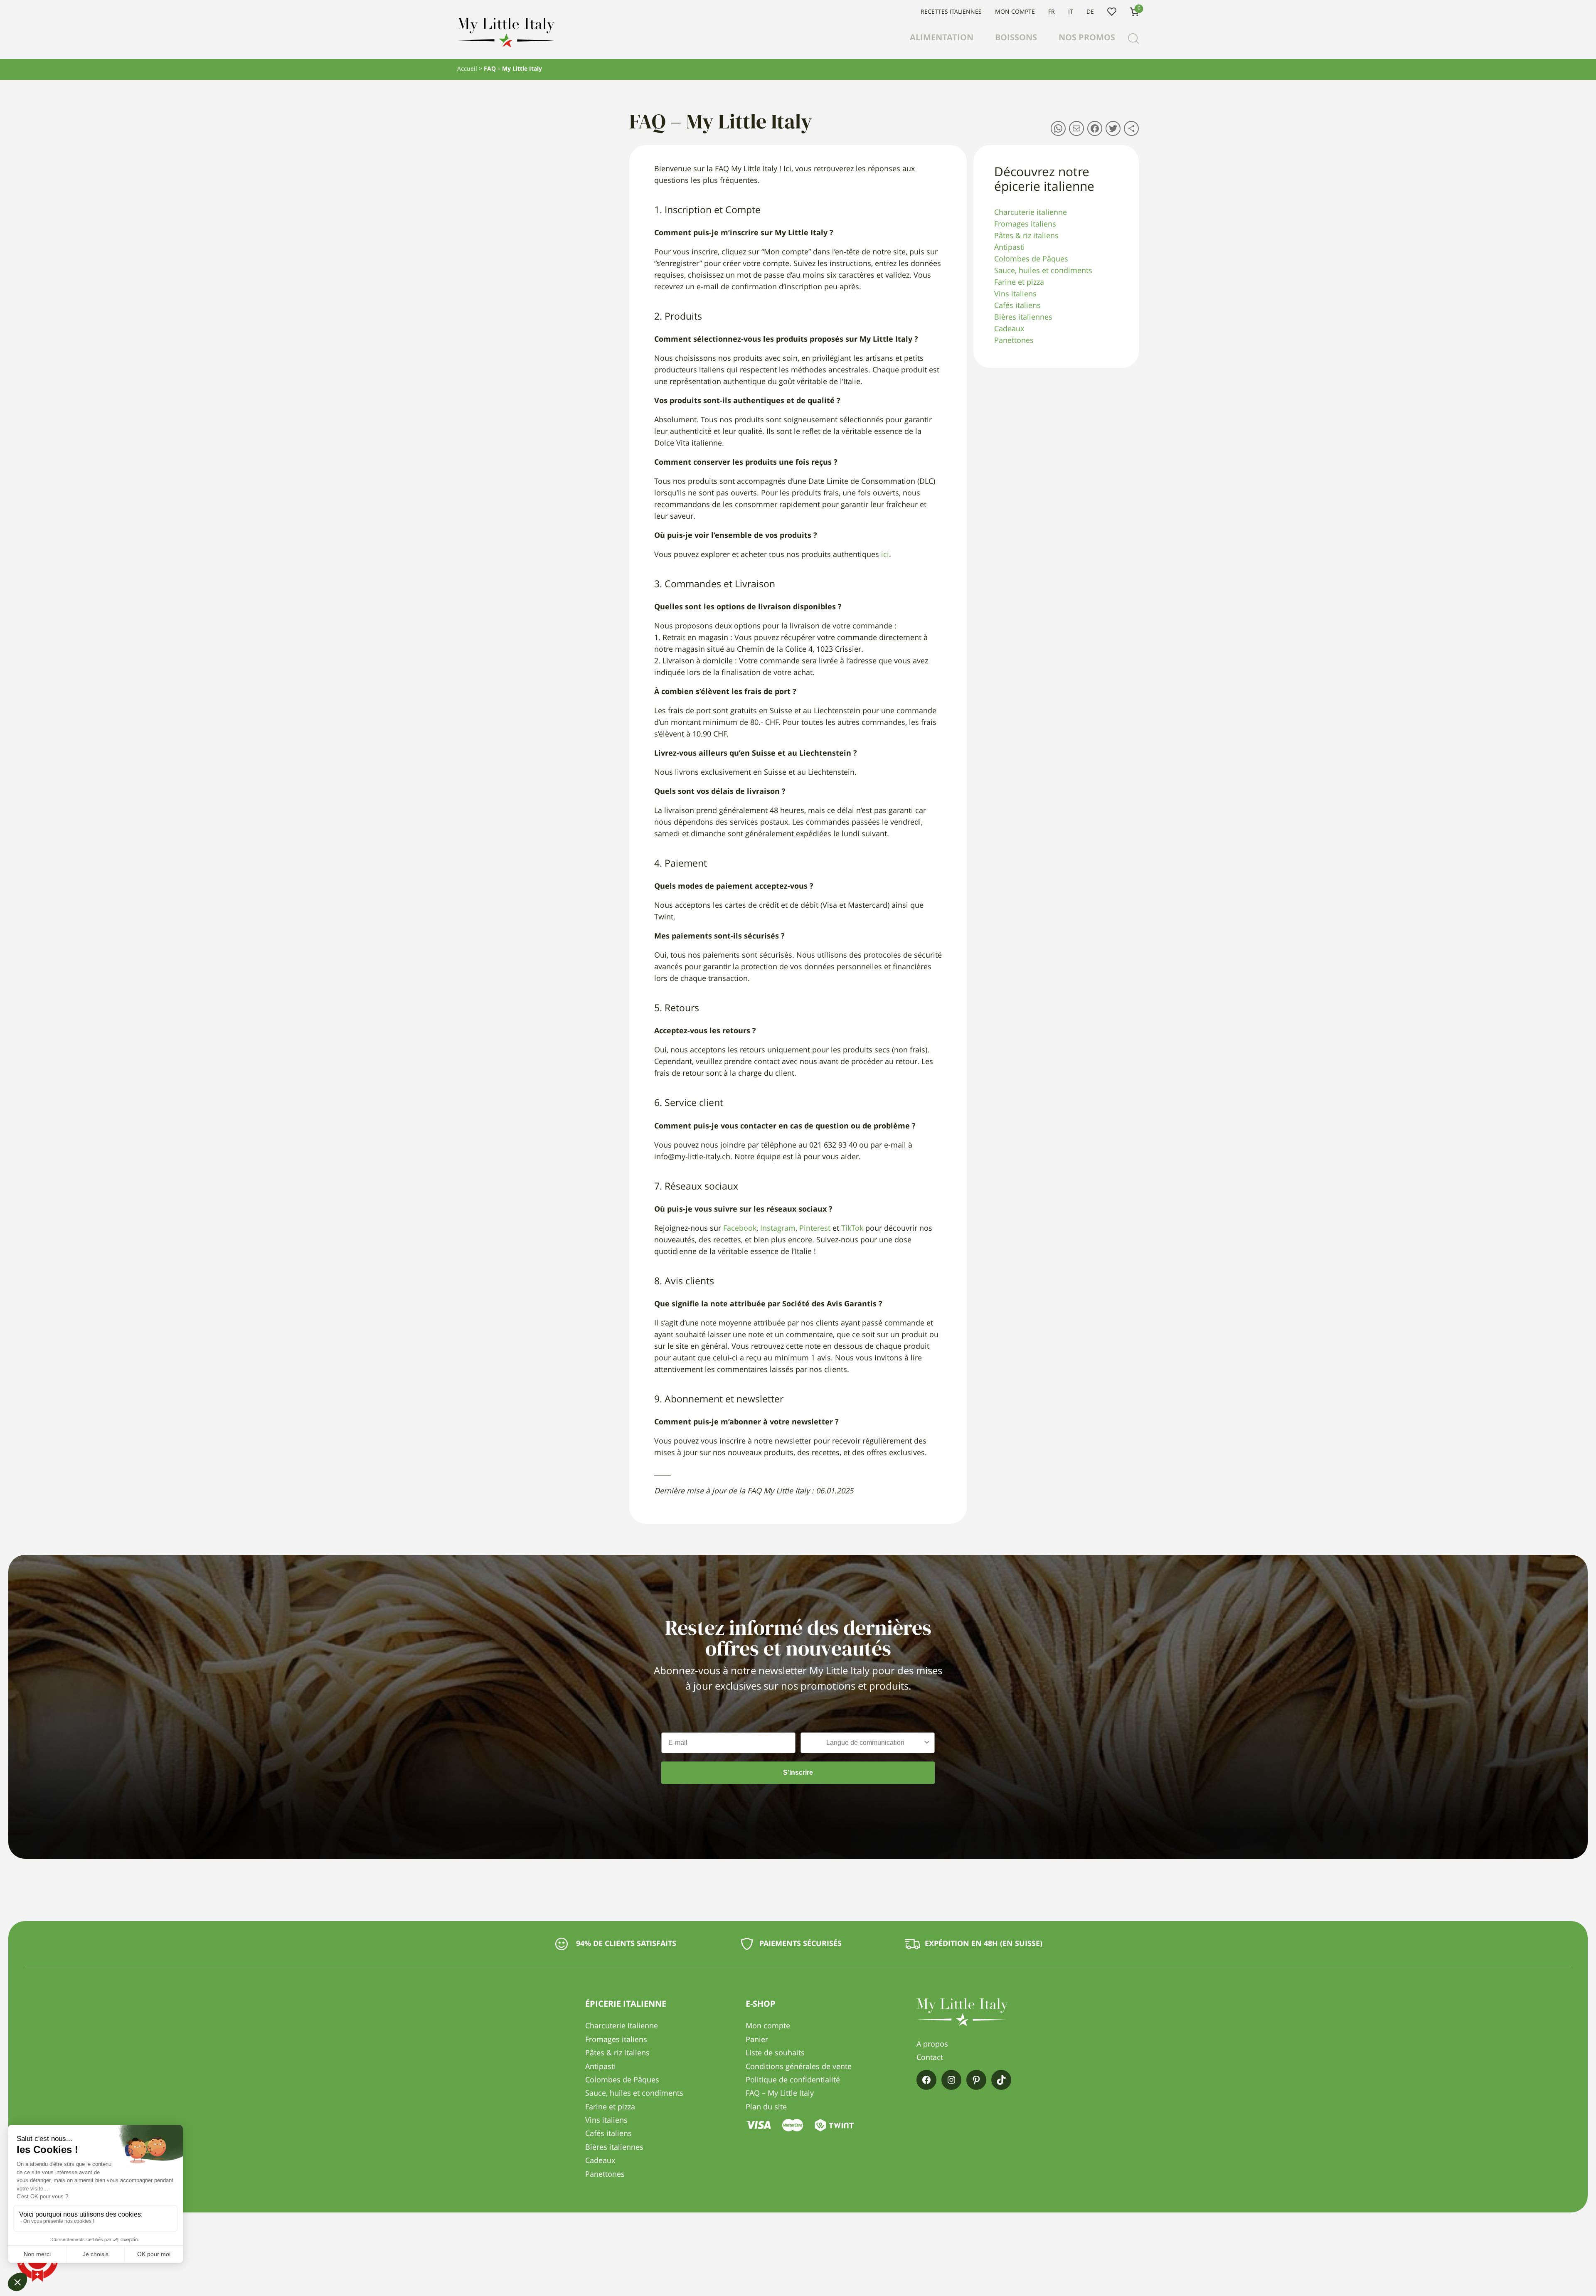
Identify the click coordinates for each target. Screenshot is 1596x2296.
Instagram (778, 1229)
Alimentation (942, 38)
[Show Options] (927, 1743)
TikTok (852, 1229)
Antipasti (1010, 248)
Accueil (467, 69)
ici (885, 555)
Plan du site (766, 2107)
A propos (932, 2045)
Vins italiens (1015, 294)
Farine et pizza (1019, 283)
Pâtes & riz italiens (1026, 236)
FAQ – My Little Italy (780, 2094)
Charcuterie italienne (1031, 213)
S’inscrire (798, 1773)
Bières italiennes (1023, 318)
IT (1071, 12)
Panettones (1014, 341)
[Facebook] (1095, 128)
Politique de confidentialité (793, 2080)
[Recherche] (1133, 39)
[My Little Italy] (506, 45)
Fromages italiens (1025, 224)
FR (1052, 12)
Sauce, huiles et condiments (1043, 271)
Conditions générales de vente (799, 2067)
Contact (930, 2058)
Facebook (740, 1229)
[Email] (1076, 128)
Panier (757, 2040)
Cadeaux (1009, 329)
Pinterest (815, 1229)
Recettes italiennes (951, 12)
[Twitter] (1113, 128)
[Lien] (1131, 128)
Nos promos (1087, 38)
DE (1090, 12)
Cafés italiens (1017, 306)
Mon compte (1015, 12)
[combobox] (865, 1743)
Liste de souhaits (1112, 12)
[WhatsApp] (1058, 128)
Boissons (1016, 38)
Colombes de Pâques (1031, 259)
